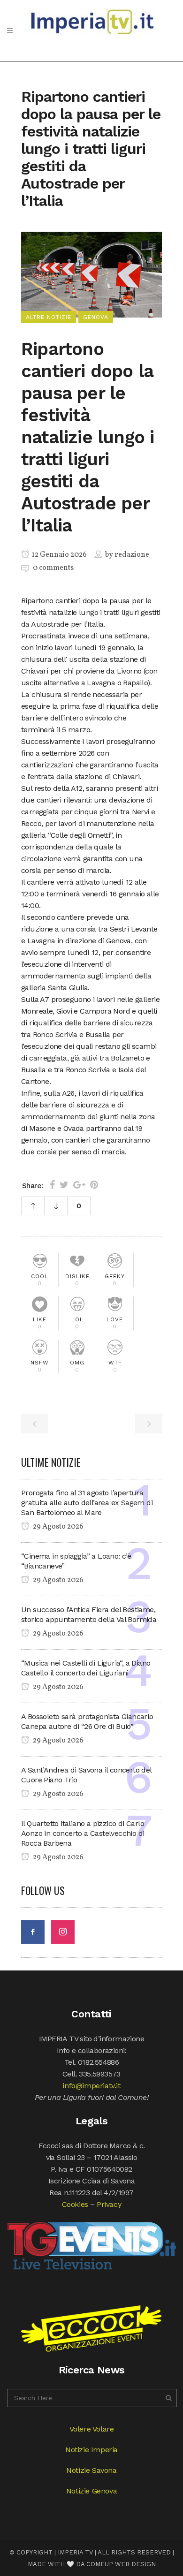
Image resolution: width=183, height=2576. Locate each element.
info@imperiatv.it (91, 2086)
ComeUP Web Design (121, 2564)
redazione (132, 555)
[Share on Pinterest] (94, 1185)
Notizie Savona (91, 2470)
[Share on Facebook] (52, 1185)
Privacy (109, 2204)
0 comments (53, 568)
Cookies (75, 2204)
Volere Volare (92, 2429)
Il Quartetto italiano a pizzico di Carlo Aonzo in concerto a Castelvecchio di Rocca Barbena (83, 1833)
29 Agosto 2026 (57, 1527)
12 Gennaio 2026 (59, 555)
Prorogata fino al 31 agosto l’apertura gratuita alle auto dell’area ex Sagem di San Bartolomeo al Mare (87, 1503)
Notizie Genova (91, 2491)
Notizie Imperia (91, 2450)
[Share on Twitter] (64, 1185)
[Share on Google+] (79, 1185)
